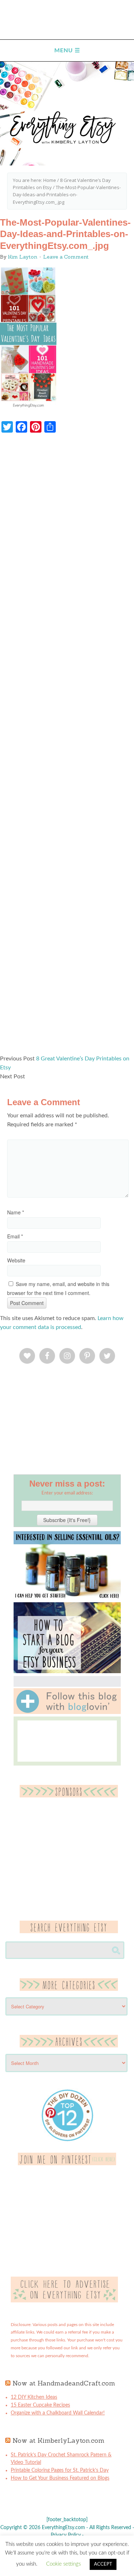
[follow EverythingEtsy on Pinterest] (67, 2164)
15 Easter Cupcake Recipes (40, 2405)
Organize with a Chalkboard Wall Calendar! (58, 2413)
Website (16, 1260)
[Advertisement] (67, 747)
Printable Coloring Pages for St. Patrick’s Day (60, 2470)
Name (16, 1212)
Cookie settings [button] (63, 2564)
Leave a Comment (66, 257)
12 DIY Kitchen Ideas (34, 2397)
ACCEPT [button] (103, 2564)
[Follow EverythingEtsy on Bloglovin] (67, 1713)
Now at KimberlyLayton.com (58, 2440)
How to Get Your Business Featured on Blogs (60, 2478)
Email (15, 1236)
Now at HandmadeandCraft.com (64, 2383)
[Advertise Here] (64, 2301)
